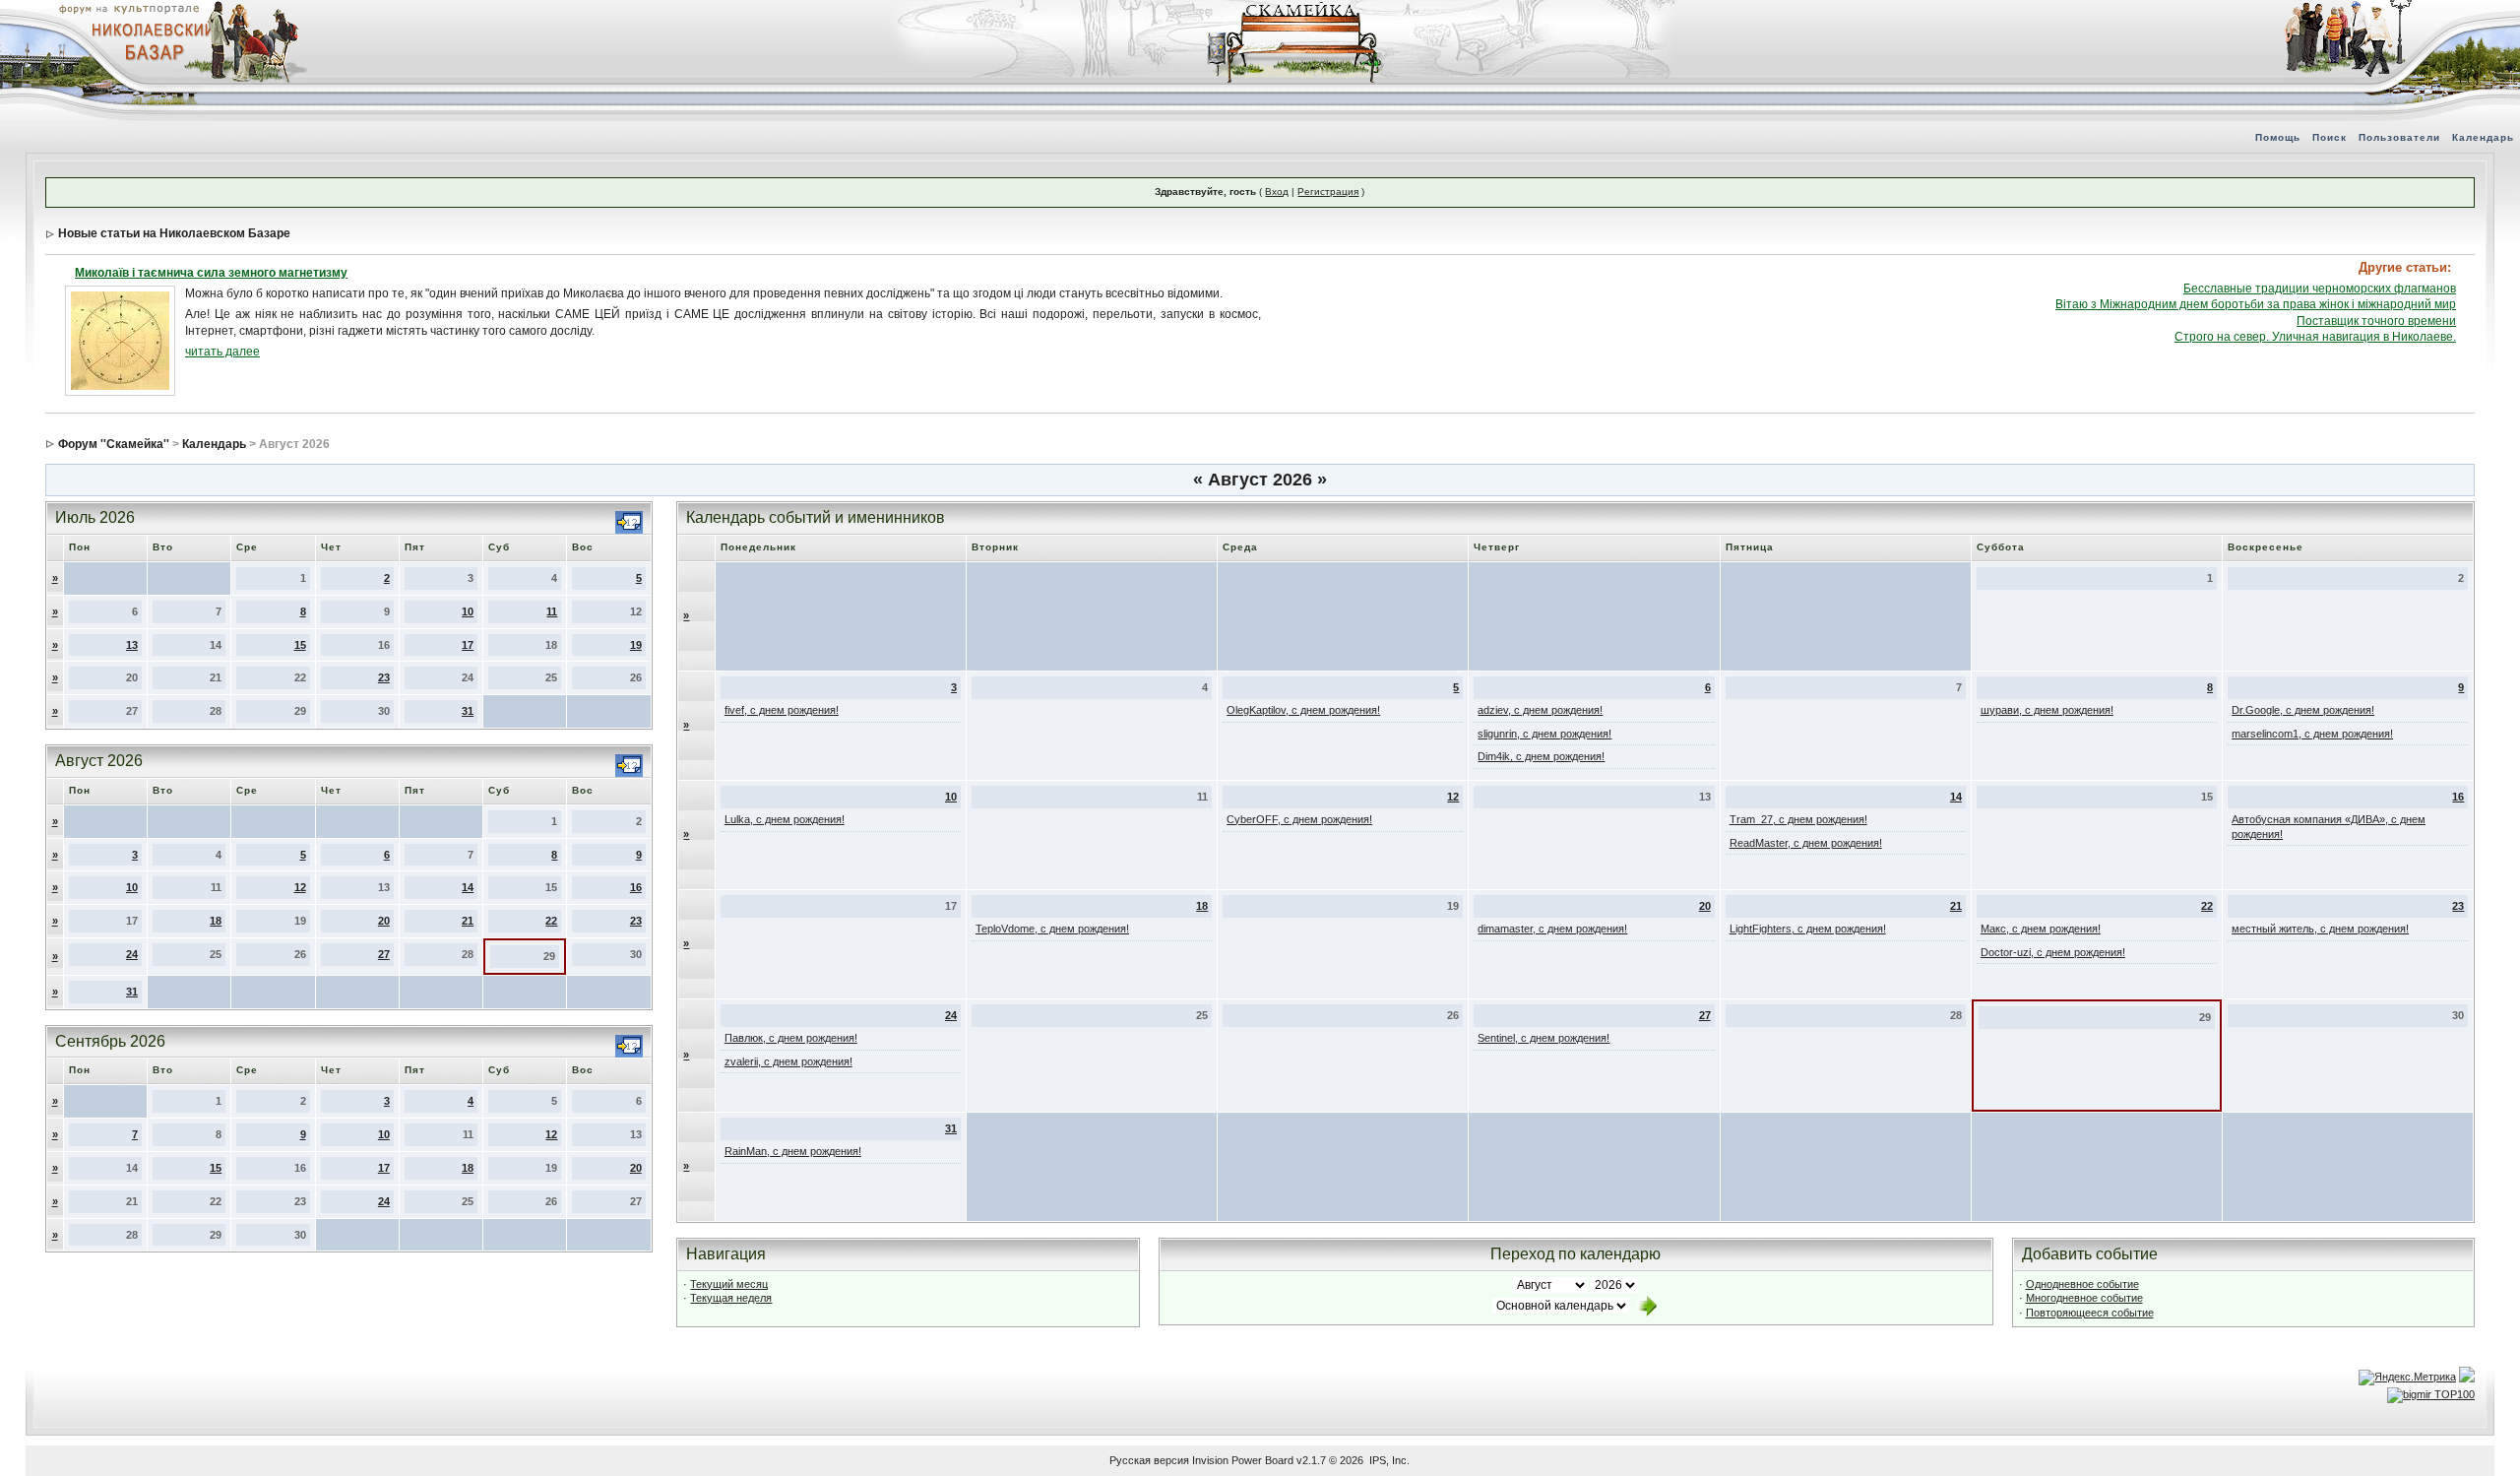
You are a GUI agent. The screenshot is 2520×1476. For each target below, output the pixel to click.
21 (468, 921)
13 (132, 645)
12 (300, 887)
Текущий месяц (729, 1284)
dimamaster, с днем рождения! (1552, 929)
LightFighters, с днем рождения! (1808, 929)
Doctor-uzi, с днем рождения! (2053, 952)
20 (384, 921)
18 (216, 921)
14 (468, 887)
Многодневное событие (2084, 1298)
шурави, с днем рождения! (2047, 710)
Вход (1277, 192)
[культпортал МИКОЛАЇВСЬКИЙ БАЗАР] (148, 40)
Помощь (2278, 137)
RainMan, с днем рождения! (793, 1151)
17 (468, 645)
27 (384, 954)
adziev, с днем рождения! (1540, 710)
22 (551, 921)
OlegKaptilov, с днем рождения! (1303, 710)
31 (468, 711)
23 (384, 677)
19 (636, 645)
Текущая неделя (731, 1298)
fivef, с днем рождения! (782, 710)
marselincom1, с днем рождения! (2312, 734)
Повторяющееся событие (2090, 1313)
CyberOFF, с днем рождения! (1299, 819)
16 (636, 887)
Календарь (2483, 137)
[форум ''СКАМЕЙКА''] (1295, 10)
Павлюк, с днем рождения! (791, 1038)
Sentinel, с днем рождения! (1543, 1038)
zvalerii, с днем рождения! (788, 1061)
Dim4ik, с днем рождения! (1541, 756)
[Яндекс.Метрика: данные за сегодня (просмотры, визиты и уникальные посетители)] (2407, 1378)
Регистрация (1328, 192)
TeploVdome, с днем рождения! (1052, 929)
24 (132, 954)
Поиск (2330, 137)
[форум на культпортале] (128, 8)
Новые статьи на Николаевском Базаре (174, 233)
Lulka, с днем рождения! (785, 819)
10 (468, 611)
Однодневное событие (2082, 1284)
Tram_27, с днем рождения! (1798, 819)
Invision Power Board (1243, 1460)
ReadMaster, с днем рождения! (1806, 843)
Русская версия (1149, 1460)
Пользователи (2399, 137)
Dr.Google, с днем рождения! (2303, 710)
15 (300, 645)
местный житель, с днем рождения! (2320, 929)
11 (552, 611)
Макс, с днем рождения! (2041, 929)
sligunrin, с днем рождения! (1544, 734)
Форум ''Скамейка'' (114, 444)
